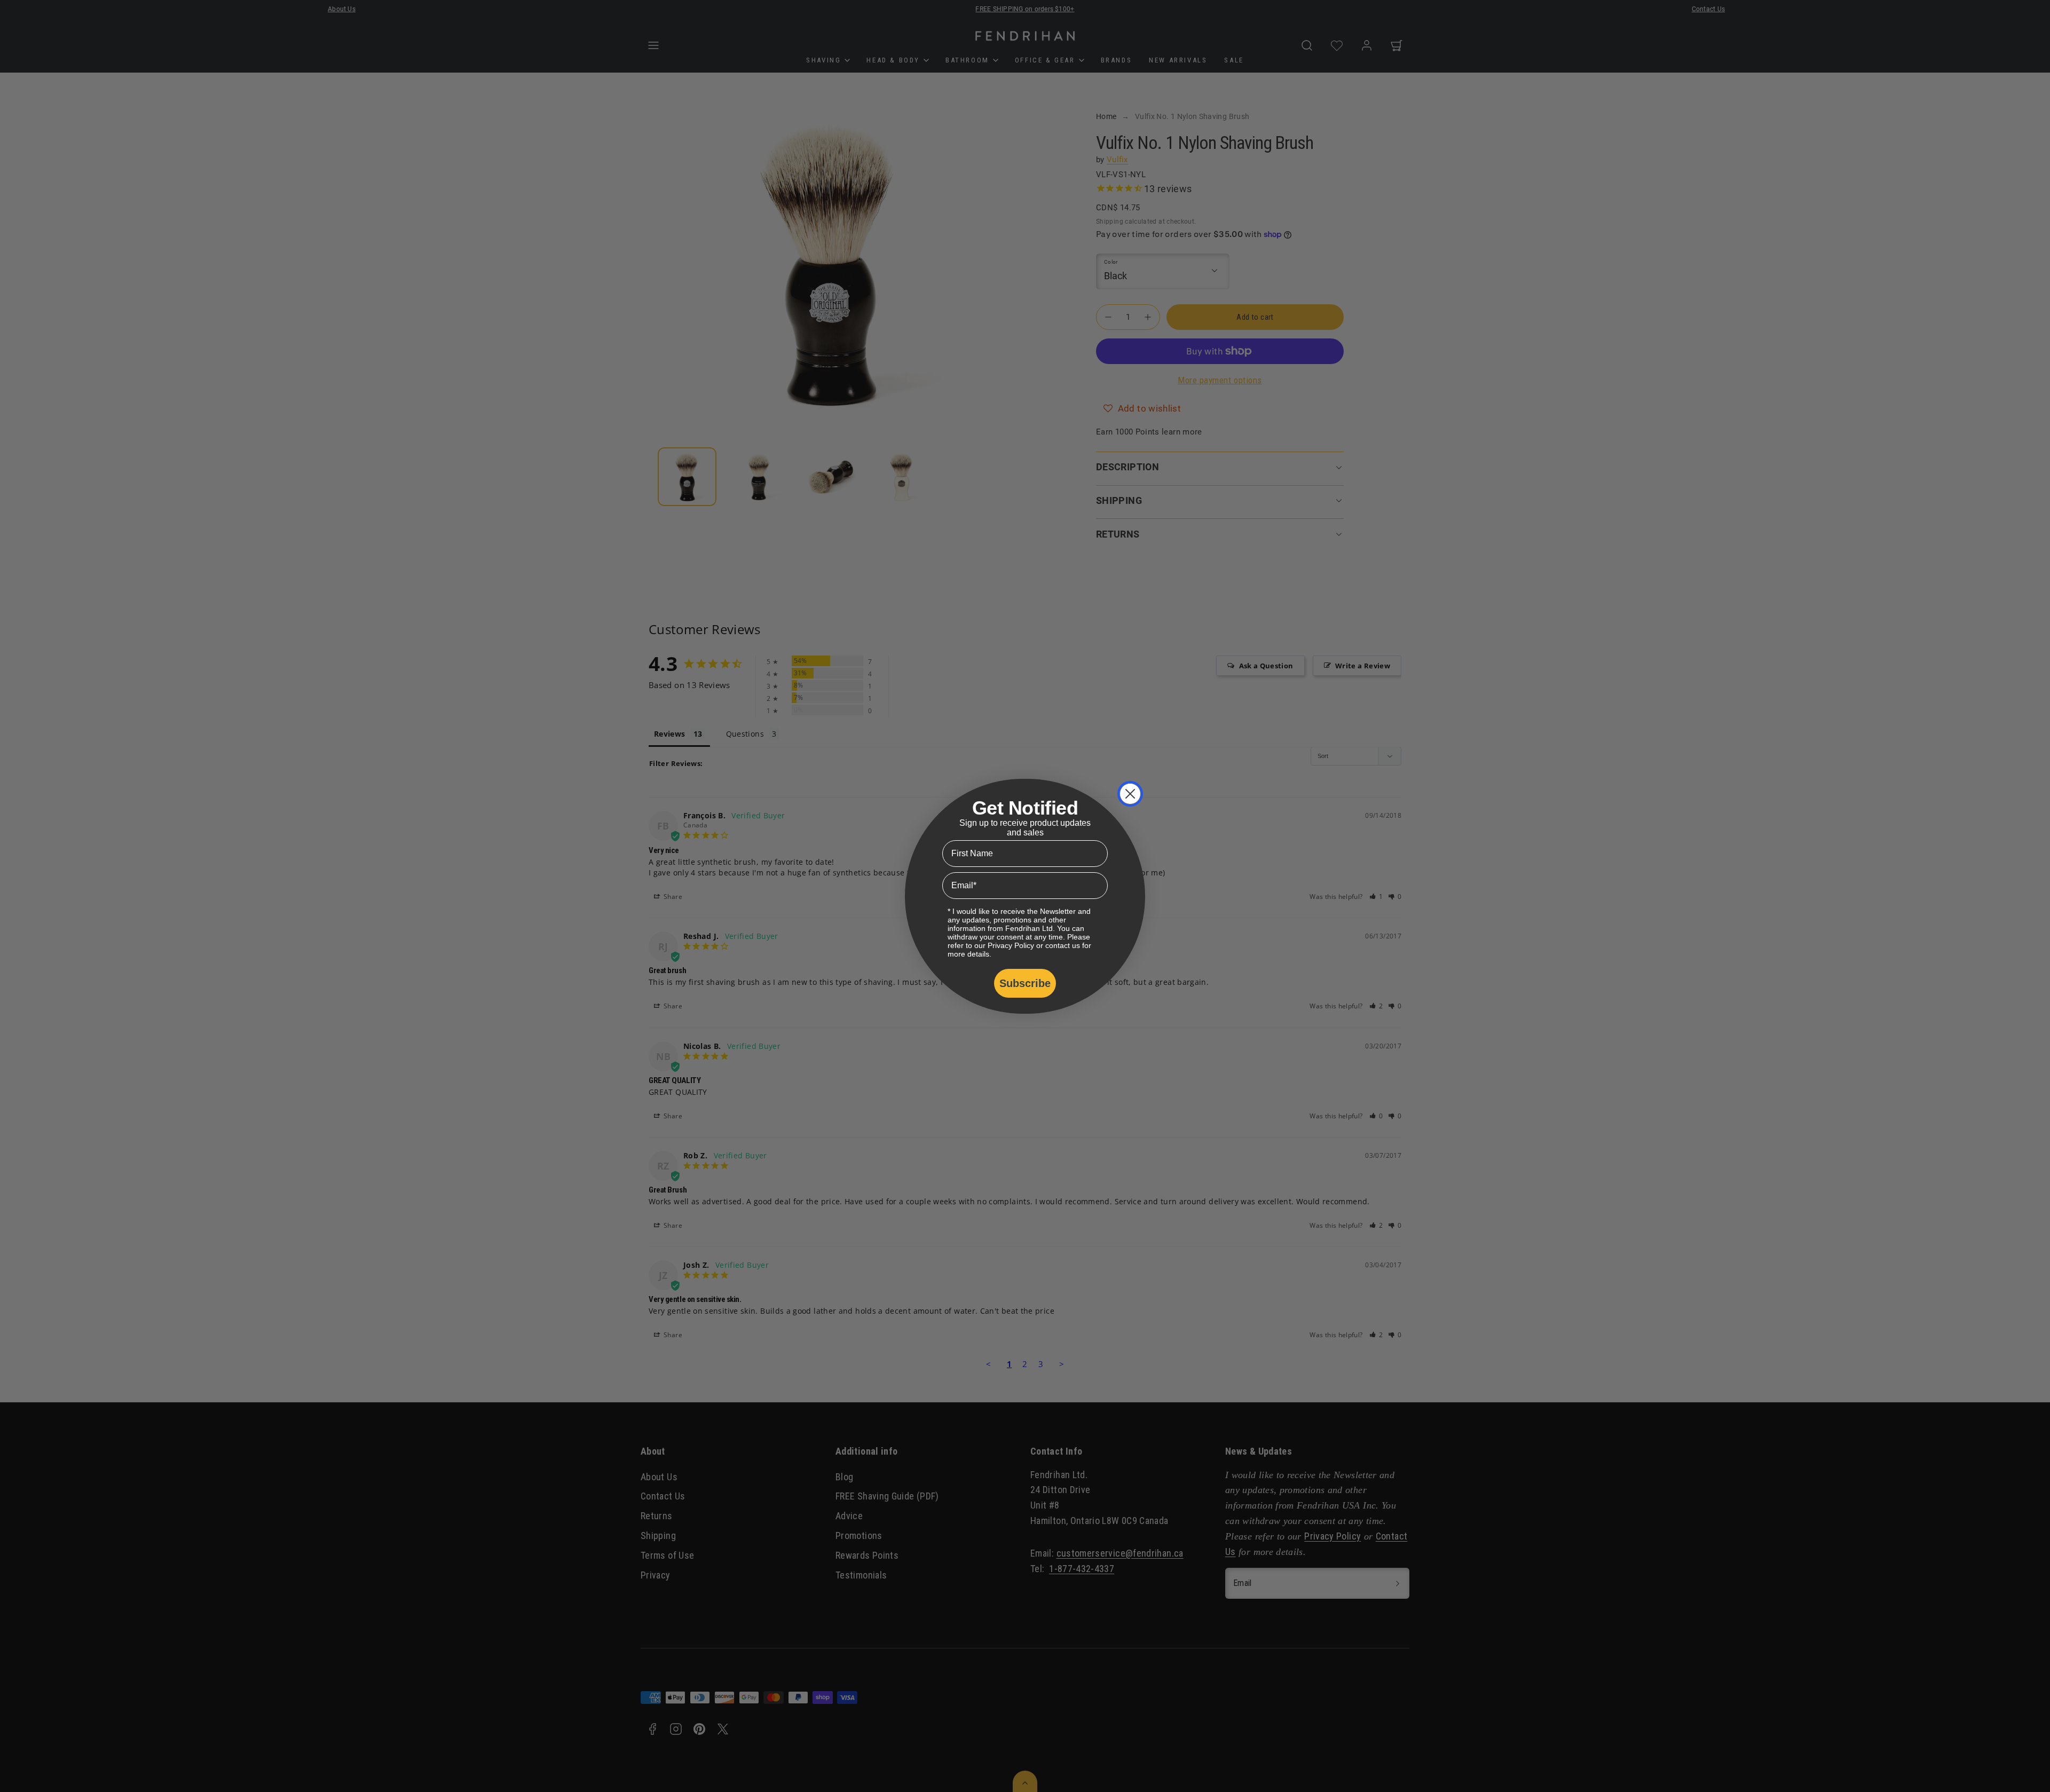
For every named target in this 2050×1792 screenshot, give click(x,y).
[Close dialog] (1130, 794)
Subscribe (1025, 983)
